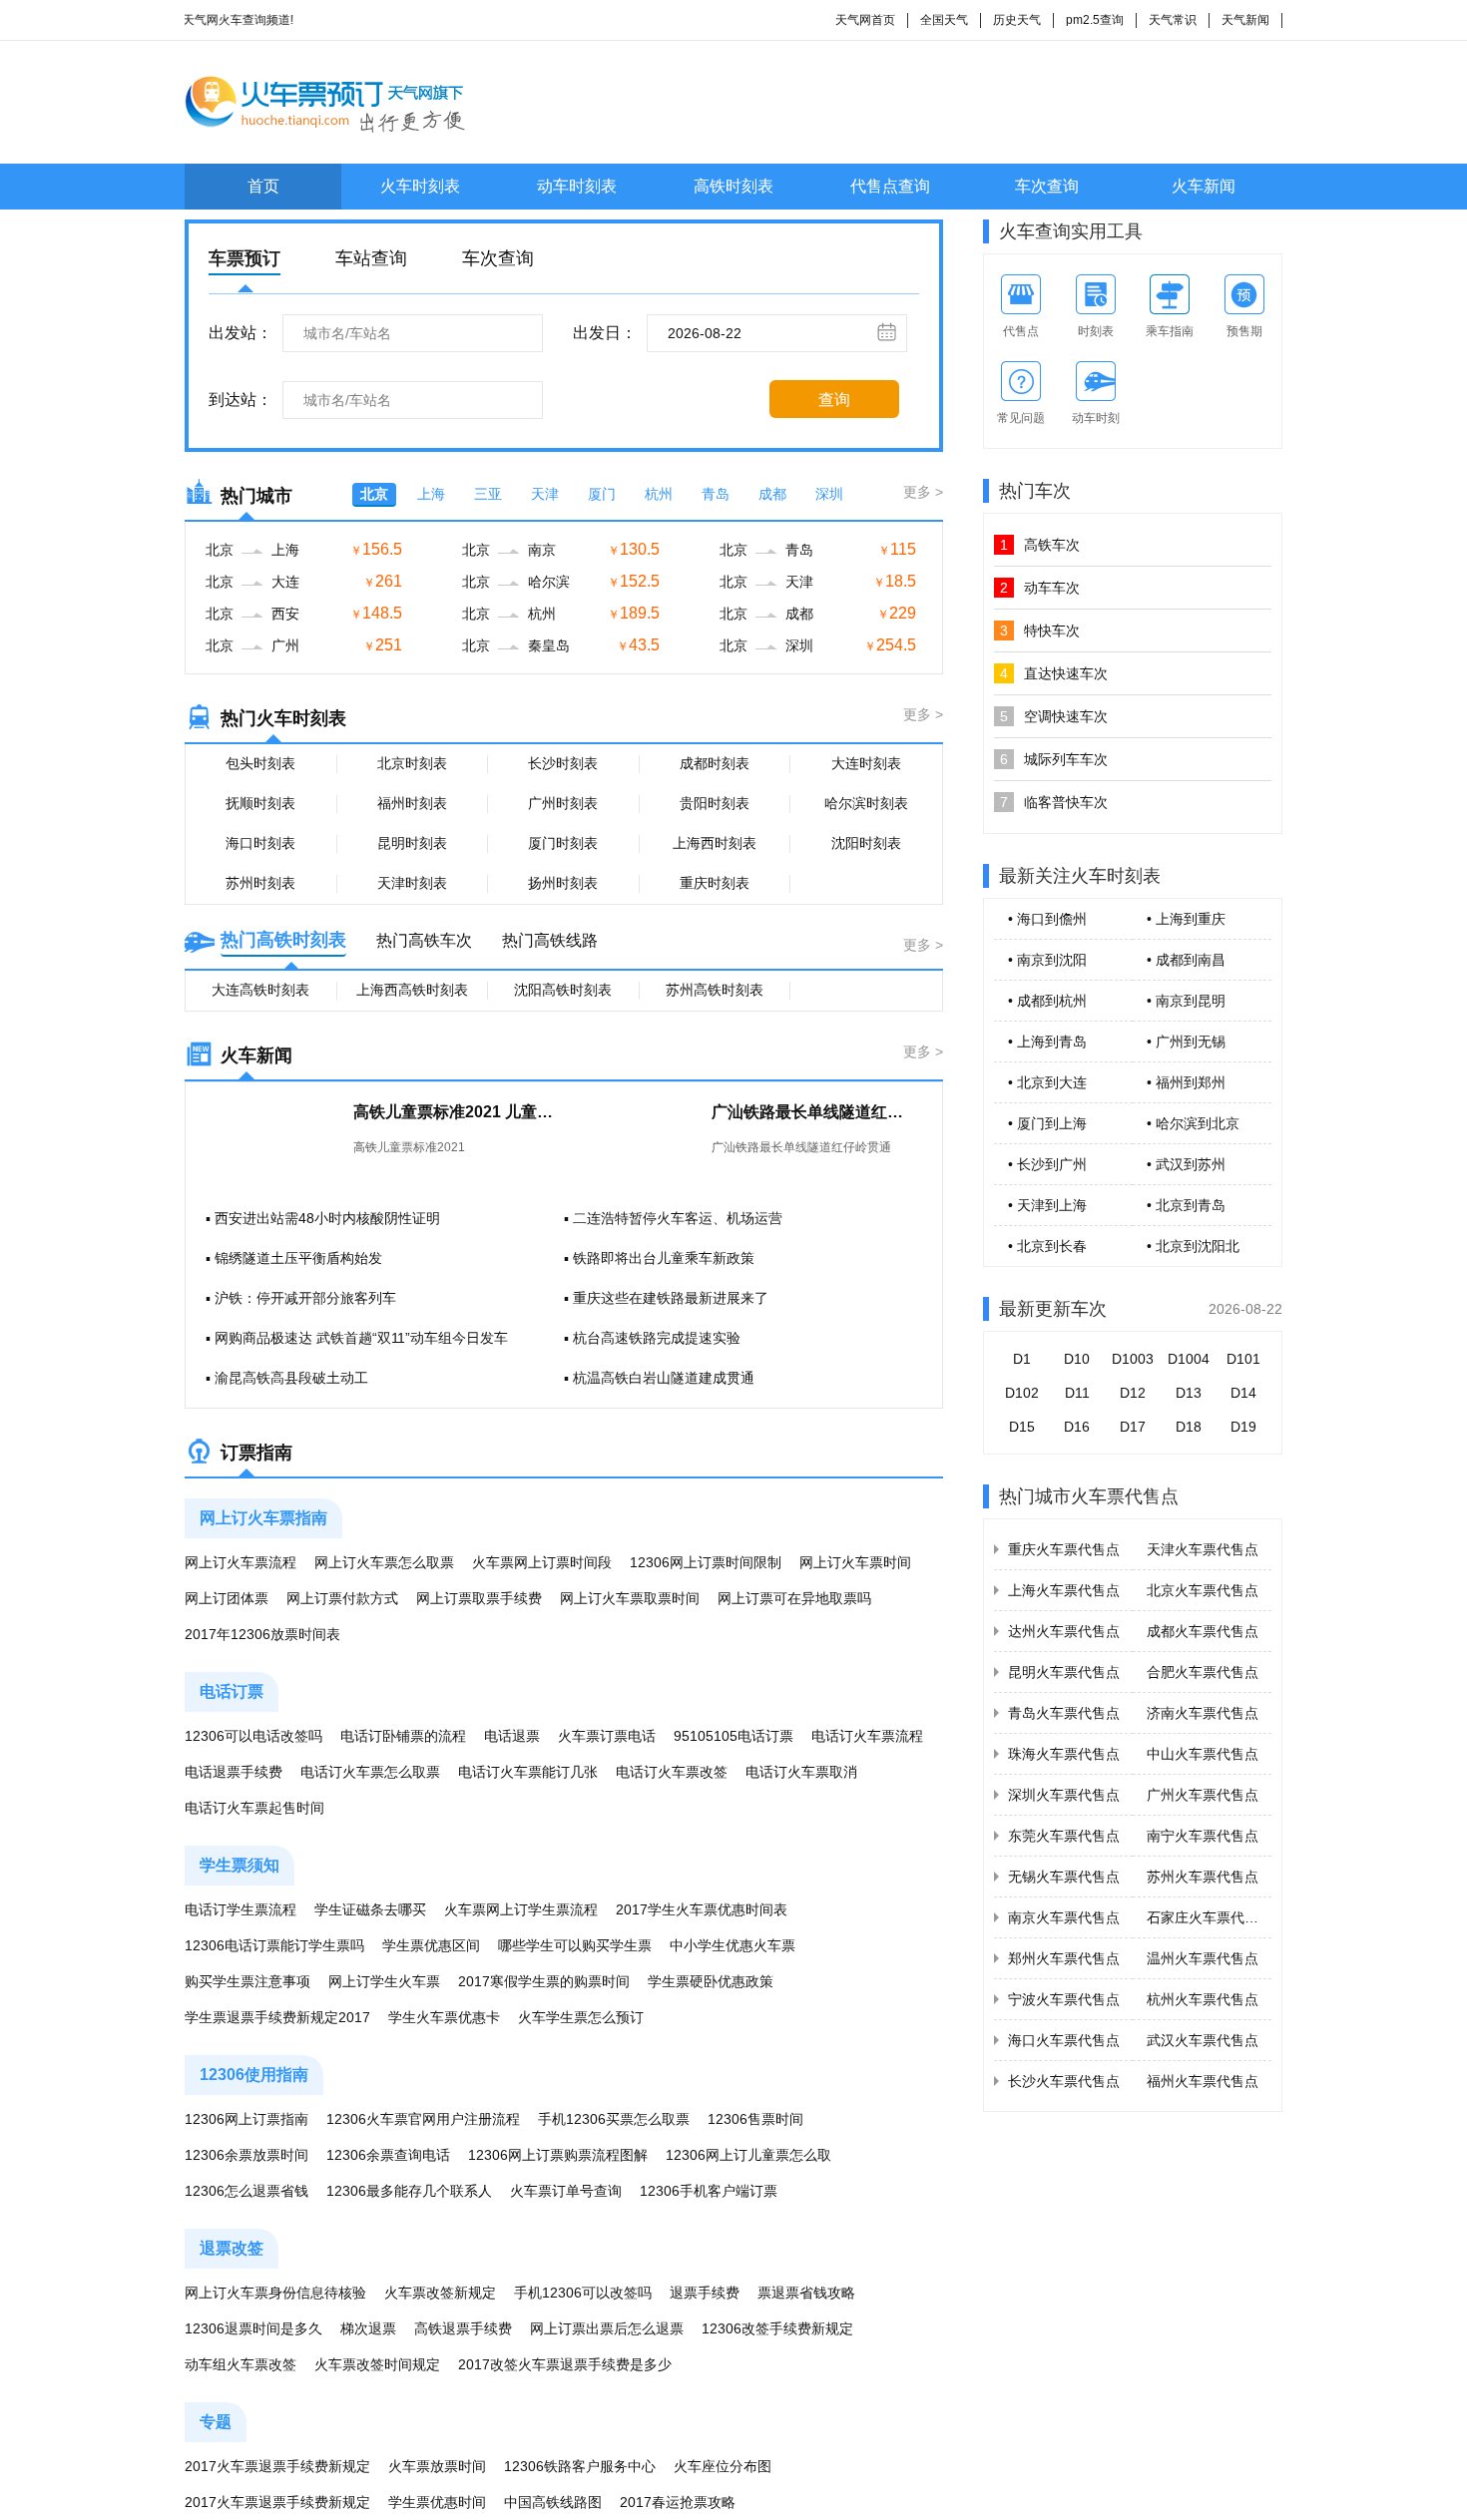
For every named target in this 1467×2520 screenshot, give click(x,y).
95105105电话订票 (733, 1736)
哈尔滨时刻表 (866, 803)
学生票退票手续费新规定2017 (277, 2017)
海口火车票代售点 (1064, 2040)
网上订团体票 (227, 1598)
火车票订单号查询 (566, 2191)
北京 (374, 494)
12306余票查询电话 (388, 2155)
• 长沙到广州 (1047, 1164)
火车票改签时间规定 (377, 2364)
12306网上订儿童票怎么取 (748, 2155)
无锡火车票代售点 (1064, 1877)
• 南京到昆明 (1186, 1001)
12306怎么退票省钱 (246, 2191)
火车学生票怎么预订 (581, 2017)
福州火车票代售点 (1203, 2081)
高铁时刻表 (733, 186)
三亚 (488, 494)
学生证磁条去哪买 (370, 1909)
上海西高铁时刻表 (412, 990)
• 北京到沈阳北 (1193, 1246)
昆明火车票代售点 (1064, 1672)
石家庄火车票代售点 (1210, 1917)
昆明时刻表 (412, 843)
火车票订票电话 (607, 1736)
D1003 (1133, 1359)
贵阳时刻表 (715, 803)
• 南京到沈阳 (1047, 960)
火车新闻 (1204, 186)
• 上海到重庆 (1186, 919)
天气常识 (1173, 20)
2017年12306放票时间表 (262, 1634)
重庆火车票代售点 (1064, 1549)
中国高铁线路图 (553, 2502)
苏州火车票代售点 (1203, 1877)
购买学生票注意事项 (247, 1981)
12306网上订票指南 (246, 2119)
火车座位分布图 (723, 2466)
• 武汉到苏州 (1186, 1164)
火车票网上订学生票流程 (521, 1909)
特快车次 (1040, 630)
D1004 (1189, 1359)
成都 (772, 494)
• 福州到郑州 (1186, 1082)
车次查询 (1047, 186)
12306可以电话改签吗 (253, 1736)
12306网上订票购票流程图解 (558, 2155)
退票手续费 (705, 2293)
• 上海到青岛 (1047, 1042)
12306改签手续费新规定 (777, 2328)
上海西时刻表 (715, 843)
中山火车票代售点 (1203, 1754)
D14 (1243, 1393)
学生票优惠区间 (431, 1945)
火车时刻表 (420, 186)
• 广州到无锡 (1186, 1042)
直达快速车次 (1054, 673)
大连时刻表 (866, 763)
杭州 (659, 494)
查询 (834, 400)
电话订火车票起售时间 (254, 1808)
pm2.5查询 (1095, 20)
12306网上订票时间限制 (706, 1562)
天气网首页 (865, 20)
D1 (1022, 1359)
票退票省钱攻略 (806, 2293)
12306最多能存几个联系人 (409, 2191)
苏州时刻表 (260, 883)
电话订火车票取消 (801, 1772)
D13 (1189, 1393)
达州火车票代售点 (1064, 1631)
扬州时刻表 (563, 883)
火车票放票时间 (437, 2466)
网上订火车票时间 (855, 1562)
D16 (1077, 1427)
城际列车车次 (1054, 759)
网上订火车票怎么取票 (384, 1562)
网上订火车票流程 (241, 1562)
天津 (545, 494)
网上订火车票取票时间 (630, 1598)
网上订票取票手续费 (479, 1598)
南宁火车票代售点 (1203, 1836)
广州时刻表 (563, 803)
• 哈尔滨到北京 (1193, 1123)
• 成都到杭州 (1047, 1001)
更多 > (923, 492)
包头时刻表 (260, 763)
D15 (1022, 1427)
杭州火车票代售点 (1203, 1999)
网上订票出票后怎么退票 (607, 2328)
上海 (431, 494)
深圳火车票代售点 (1064, 1795)
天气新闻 (1245, 20)
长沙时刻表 (563, 763)
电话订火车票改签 (672, 1772)
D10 (1077, 1359)
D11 (1077, 1393)
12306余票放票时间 (246, 2155)
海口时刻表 (260, 843)
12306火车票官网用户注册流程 (423, 2119)
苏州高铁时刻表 (715, 990)
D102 (1022, 1393)
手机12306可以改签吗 (583, 2293)
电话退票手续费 (234, 1772)
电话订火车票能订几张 (528, 1772)
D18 (1189, 1427)
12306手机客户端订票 (709, 2191)
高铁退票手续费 (463, 2328)
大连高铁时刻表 (260, 990)
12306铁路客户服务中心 (580, 2466)
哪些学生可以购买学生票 (575, 1945)
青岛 (716, 494)
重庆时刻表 (715, 883)
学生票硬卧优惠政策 (711, 1981)
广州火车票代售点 (1203, 1795)
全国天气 (944, 20)
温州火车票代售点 (1203, 1958)
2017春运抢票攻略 (678, 2502)
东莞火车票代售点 (1064, 1836)
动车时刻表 (577, 186)
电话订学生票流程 (241, 1909)
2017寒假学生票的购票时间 (544, 1981)
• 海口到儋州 (1047, 919)
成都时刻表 (715, 763)
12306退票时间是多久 (253, 2328)
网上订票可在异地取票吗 (794, 1598)
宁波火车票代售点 (1064, 1999)
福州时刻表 (412, 803)
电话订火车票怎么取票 (370, 1772)
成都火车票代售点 (1203, 1631)
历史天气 (1017, 20)
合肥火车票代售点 (1203, 1672)
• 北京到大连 (1047, 1082)
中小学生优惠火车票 (733, 1945)
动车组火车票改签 (241, 2364)
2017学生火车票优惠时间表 (702, 1909)
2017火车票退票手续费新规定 (277, 2466)
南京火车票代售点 (1064, 1917)
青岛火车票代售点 (1064, 1713)
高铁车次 (1040, 545)
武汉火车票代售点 (1203, 2040)
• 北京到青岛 (1186, 1205)
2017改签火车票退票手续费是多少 (565, 2364)
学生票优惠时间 (437, 2502)
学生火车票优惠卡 (444, 2017)
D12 (1133, 1393)
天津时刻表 (412, 883)
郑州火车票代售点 (1064, 1958)
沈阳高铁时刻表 (563, 990)
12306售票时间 (755, 2119)
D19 (1243, 1427)
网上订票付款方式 (342, 1598)
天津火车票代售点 (1203, 1549)
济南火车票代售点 (1203, 1713)
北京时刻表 (412, 763)
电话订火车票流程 (867, 1736)
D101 (1243, 1359)
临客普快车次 (1054, 802)
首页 (263, 186)
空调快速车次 (1054, 716)
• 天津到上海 (1047, 1205)
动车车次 (1040, 588)
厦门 (602, 494)
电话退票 (512, 1736)
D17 (1133, 1427)
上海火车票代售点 (1064, 1590)
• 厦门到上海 (1047, 1123)
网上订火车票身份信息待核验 (275, 2293)
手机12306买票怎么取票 (614, 2119)
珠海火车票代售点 (1064, 1754)
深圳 (829, 494)
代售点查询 (890, 186)
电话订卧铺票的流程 (403, 1736)
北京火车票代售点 (1203, 1590)
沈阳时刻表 (866, 843)
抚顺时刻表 (260, 803)
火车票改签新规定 (440, 2293)
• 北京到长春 (1047, 1246)
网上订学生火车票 (384, 1981)
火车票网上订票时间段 (542, 1562)
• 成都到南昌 (1186, 960)
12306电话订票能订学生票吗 (274, 1945)
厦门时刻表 (563, 843)
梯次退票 (368, 2328)
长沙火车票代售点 (1064, 2081)
